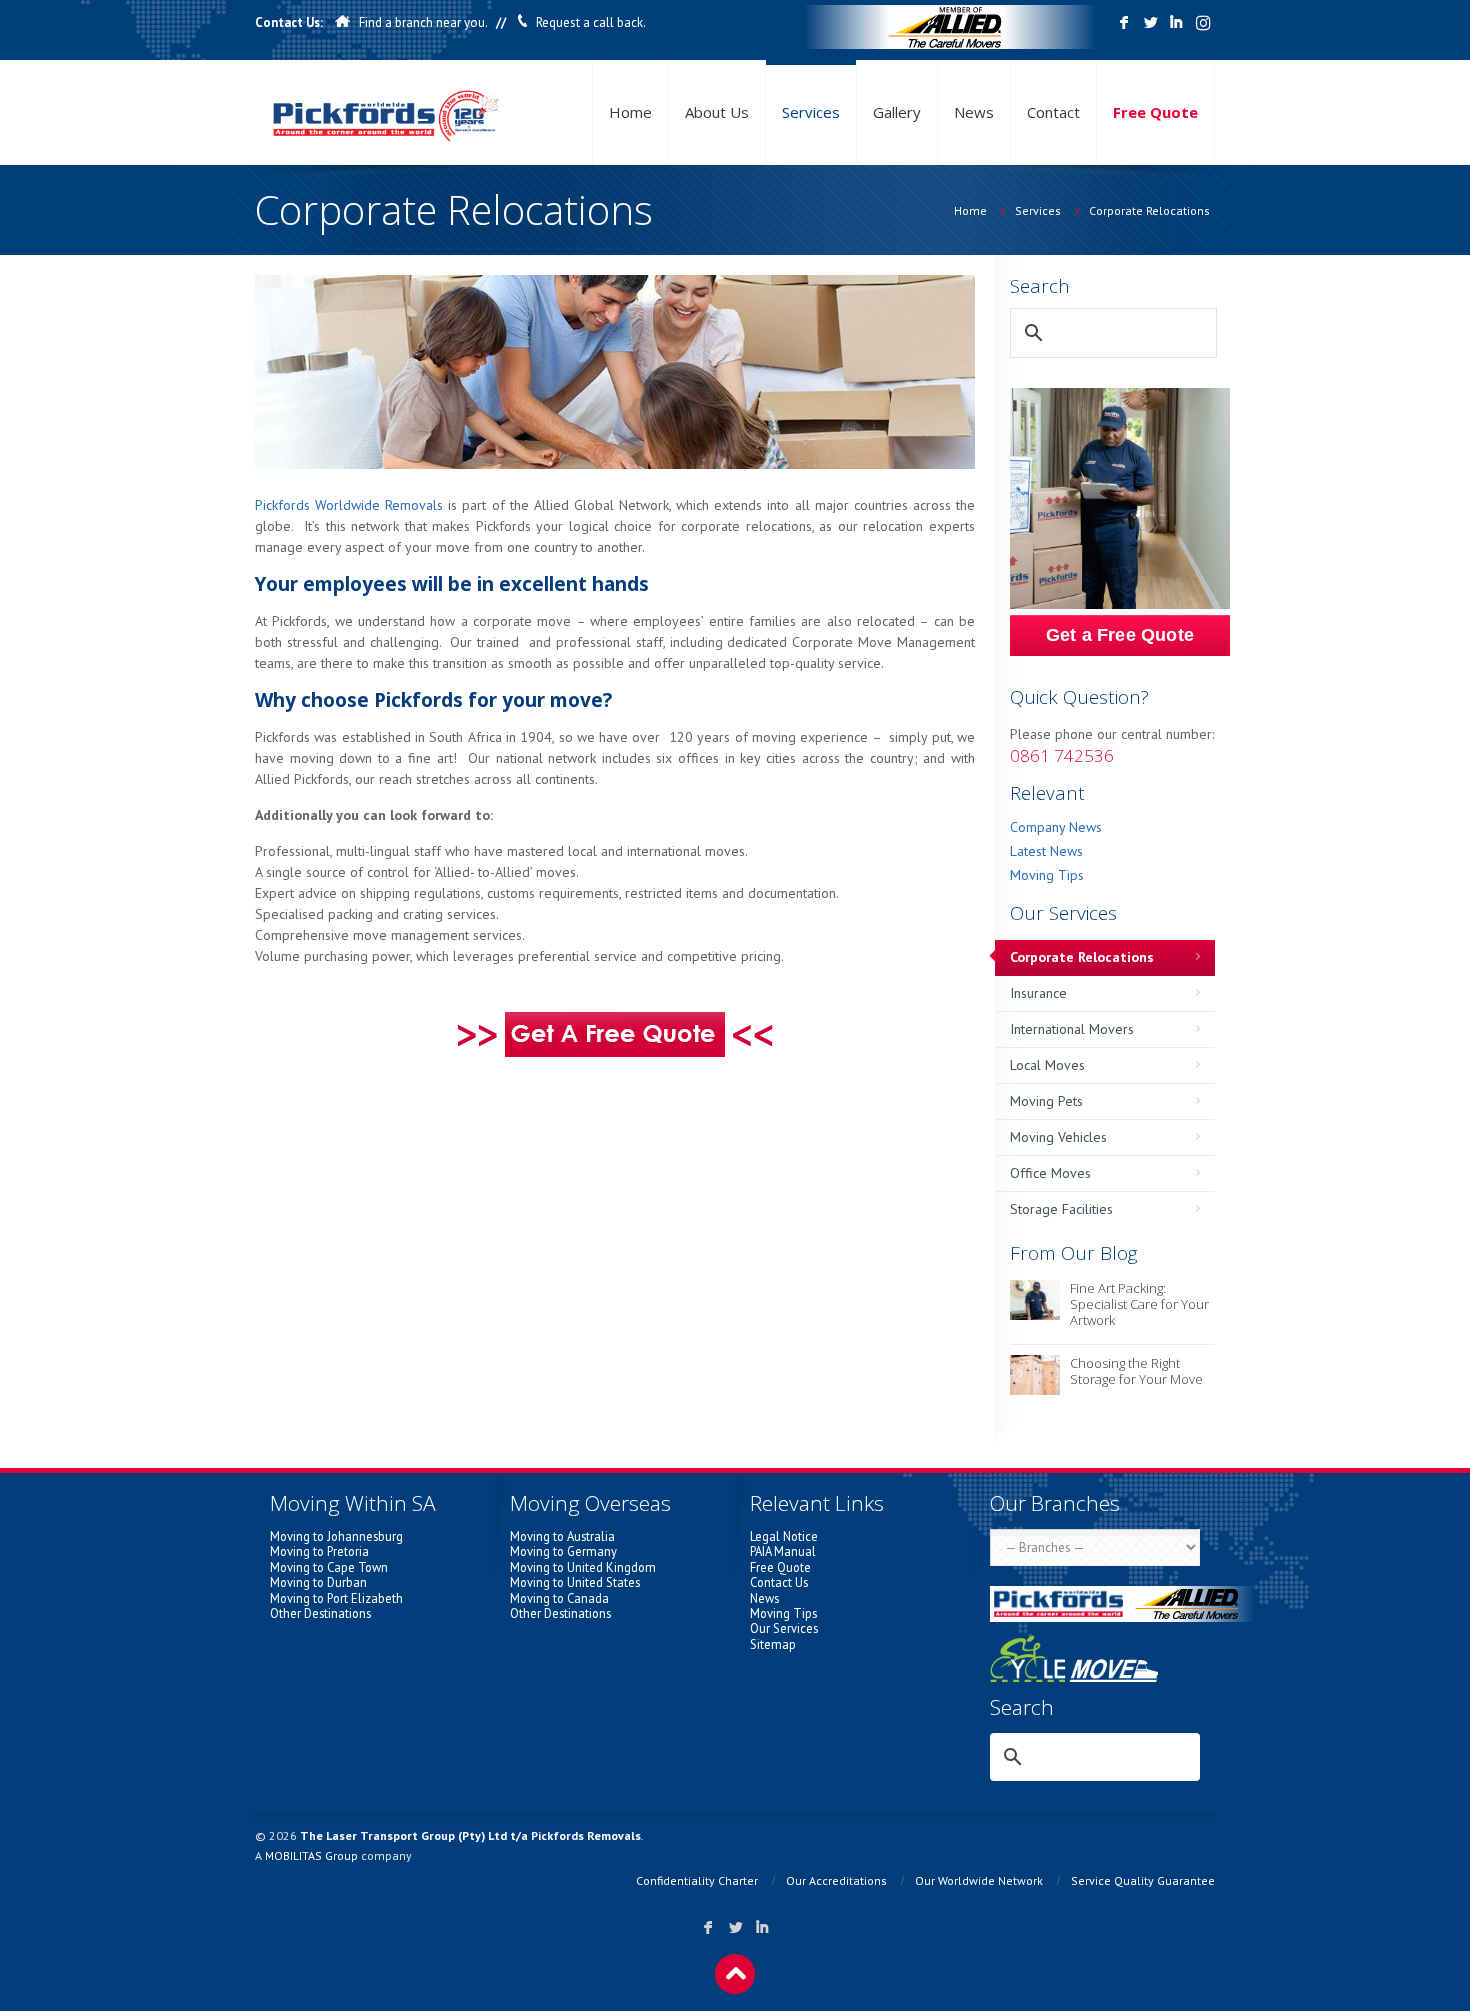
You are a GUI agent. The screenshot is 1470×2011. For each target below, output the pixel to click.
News (974, 112)
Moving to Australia (562, 1536)
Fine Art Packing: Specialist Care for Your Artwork (1139, 1304)
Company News (1056, 827)
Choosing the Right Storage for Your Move (1136, 1371)
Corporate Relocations (1149, 210)
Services (811, 112)
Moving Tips (1047, 875)
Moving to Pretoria (319, 1551)
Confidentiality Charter (697, 1880)
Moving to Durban (318, 1582)
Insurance (1038, 993)
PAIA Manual (783, 1551)
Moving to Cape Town (329, 1567)
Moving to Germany (563, 1551)
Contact (1053, 112)
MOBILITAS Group (311, 1855)
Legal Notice (784, 1536)
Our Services (784, 1628)
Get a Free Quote (1120, 635)
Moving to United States (575, 1582)
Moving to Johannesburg (336, 1536)
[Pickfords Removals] (386, 112)
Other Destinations (320, 1613)
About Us (717, 112)
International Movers (1072, 1029)
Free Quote (1155, 112)
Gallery (897, 112)
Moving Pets (1046, 1101)
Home (630, 112)
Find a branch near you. (423, 22)
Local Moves (1047, 1065)
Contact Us (779, 1582)
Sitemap (773, 1644)
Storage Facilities (1061, 1209)
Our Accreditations (836, 1880)
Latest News (1046, 851)
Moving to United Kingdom (583, 1567)
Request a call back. (591, 22)
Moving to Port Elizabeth (336, 1598)
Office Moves (1050, 1173)
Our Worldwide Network (979, 1880)
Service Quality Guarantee (1143, 1880)
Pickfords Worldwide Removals (349, 505)
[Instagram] (1202, 23)
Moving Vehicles (1058, 1137)
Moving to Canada (559, 1598)
